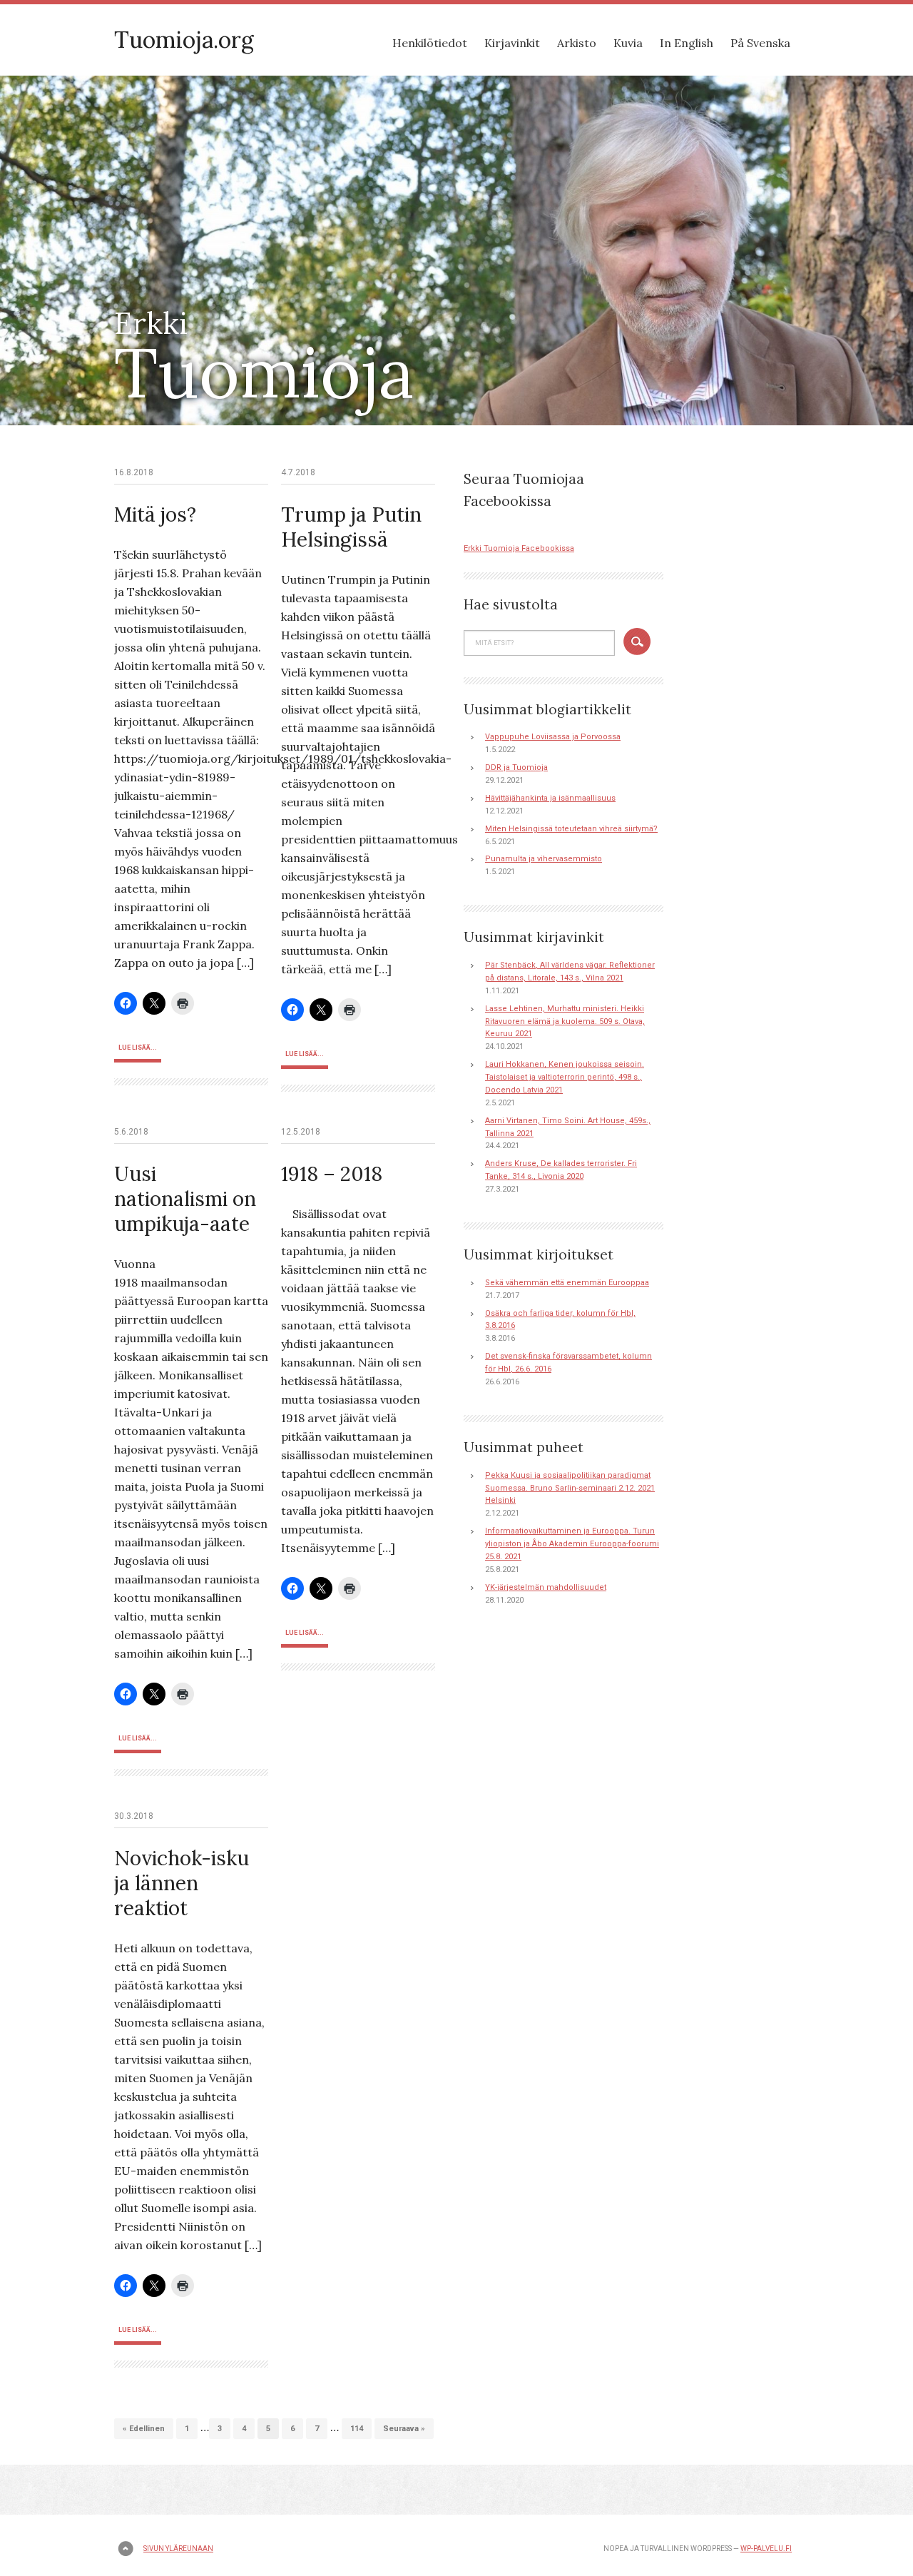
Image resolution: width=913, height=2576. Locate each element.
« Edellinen (144, 2429)
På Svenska (760, 43)
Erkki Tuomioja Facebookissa (519, 548)
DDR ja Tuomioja (516, 767)
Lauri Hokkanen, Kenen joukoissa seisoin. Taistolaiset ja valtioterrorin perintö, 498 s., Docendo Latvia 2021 (565, 1077)
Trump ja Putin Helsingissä (351, 527)
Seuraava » (404, 2429)
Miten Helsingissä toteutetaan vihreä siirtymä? (571, 829)
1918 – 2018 (332, 1174)
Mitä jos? (155, 514)
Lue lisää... (138, 1048)
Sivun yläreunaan (178, 2549)
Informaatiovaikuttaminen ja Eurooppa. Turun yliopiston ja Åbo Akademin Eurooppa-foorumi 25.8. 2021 (572, 1544)
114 (357, 2429)
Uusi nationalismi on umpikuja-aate (185, 1199)
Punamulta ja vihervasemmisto (544, 859)
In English (687, 43)
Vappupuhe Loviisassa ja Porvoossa (553, 737)
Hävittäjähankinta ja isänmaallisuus (550, 798)
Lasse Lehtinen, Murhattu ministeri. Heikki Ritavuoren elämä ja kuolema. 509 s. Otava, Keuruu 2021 (565, 1021)
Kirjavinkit (512, 43)
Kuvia (628, 43)
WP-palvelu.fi (766, 2549)
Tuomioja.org (184, 40)
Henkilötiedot (430, 43)
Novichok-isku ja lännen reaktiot (182, 1883)
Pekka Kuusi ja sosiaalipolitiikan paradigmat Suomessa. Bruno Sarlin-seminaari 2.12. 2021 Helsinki (570, 1488)
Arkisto (577, 43)
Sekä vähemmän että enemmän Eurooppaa (567, 1283)
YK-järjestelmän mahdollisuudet (546, 1587)
